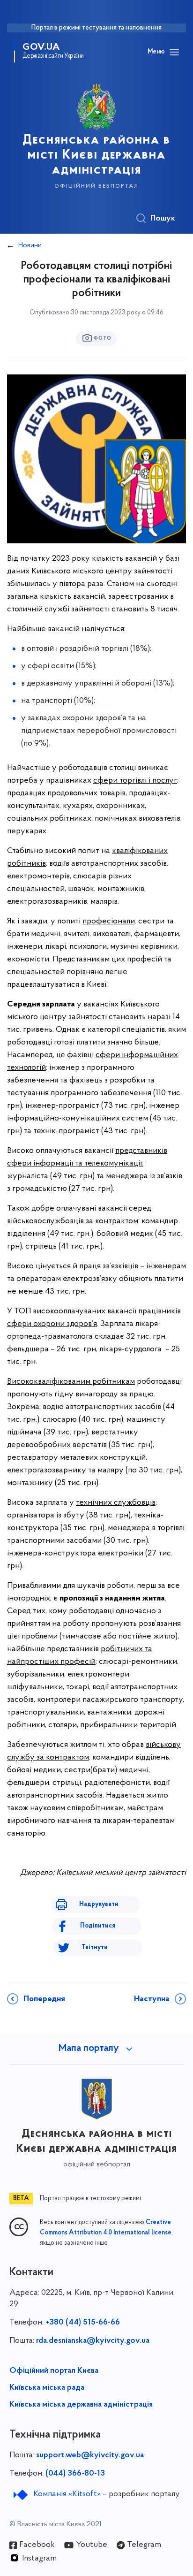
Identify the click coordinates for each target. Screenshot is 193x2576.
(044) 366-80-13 (75, 2474)
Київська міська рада (47, 2388)
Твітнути (95, 1947)
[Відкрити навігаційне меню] (174, 52)
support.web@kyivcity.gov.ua (90, 2455)
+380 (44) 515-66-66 (83, 2323)
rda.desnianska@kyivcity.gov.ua (93, 2341)
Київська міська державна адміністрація (81, 2405)
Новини (30, 245)
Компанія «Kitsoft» (67, 2494)
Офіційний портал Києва (54, 2371)
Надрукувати (99, 1904)
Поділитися (98, 1926)
